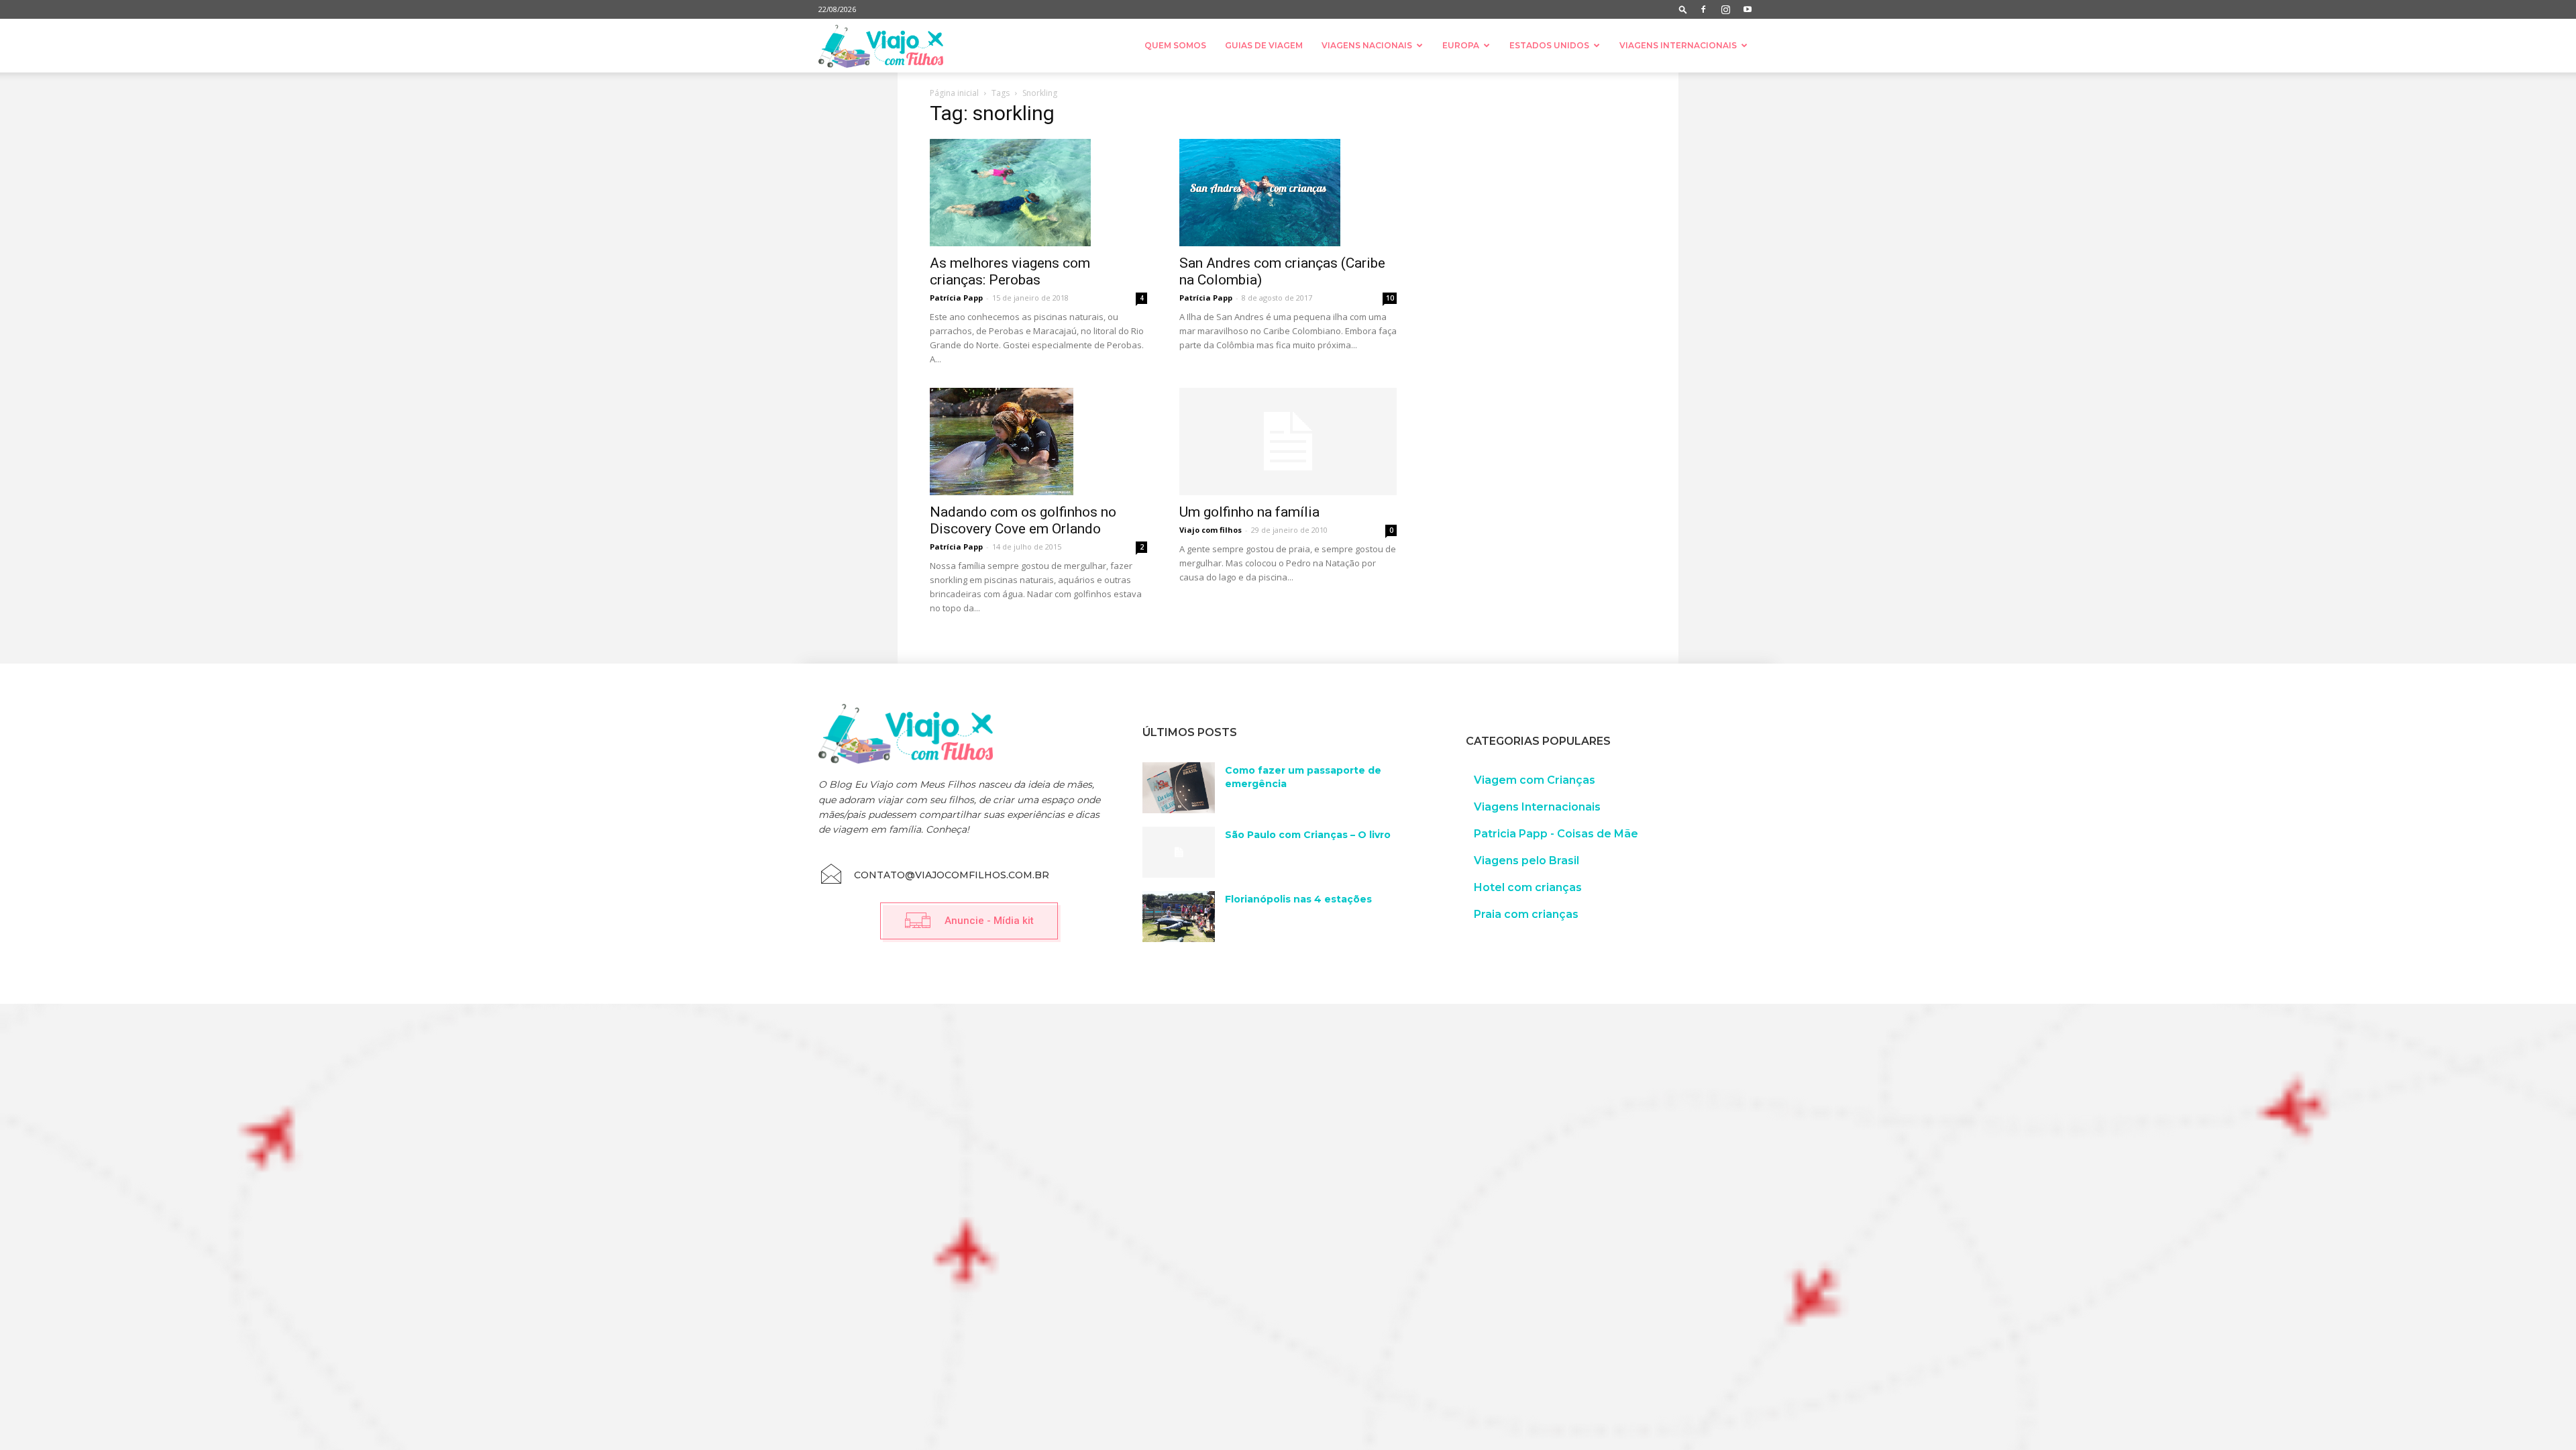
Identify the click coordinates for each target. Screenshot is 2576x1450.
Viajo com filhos (1211, 530)
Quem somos (1175, 45)
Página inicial (954, 93)
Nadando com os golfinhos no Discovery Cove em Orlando (1023, 520)
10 (1390, 298)
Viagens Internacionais (1678, 45)
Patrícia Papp (956, 298)
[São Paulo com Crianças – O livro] (1179, 852)
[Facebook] (1703, 9)
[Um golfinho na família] (1288, 442)
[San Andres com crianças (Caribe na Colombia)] (1288, 193)
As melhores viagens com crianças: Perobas (1010, 271)
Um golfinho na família (1249, 512)
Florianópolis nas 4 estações (1298, 899)
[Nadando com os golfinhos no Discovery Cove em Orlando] (1038, 442)
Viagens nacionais (1367, 45)
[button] (1683, 9)
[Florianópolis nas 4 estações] (1179, 917)
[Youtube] (1748, 9)
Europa (1461, 45)
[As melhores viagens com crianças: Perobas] (1038, 193)
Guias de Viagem (1264, 45)
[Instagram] (1725, 9)
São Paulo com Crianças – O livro (1308, 835)
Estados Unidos (1549, 45)
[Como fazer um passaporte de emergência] (1179, 788)
